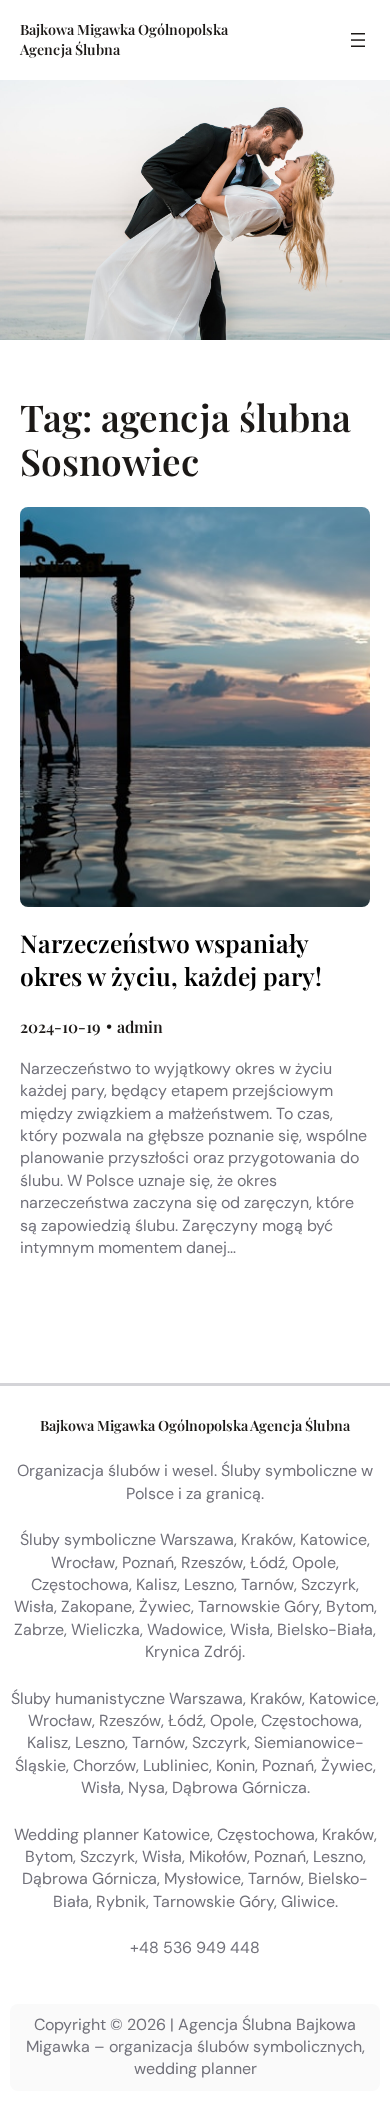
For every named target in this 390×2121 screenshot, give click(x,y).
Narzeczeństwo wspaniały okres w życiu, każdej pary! (171, 959)
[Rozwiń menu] (358, 40)
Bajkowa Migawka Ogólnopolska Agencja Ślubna (195, 1425)
